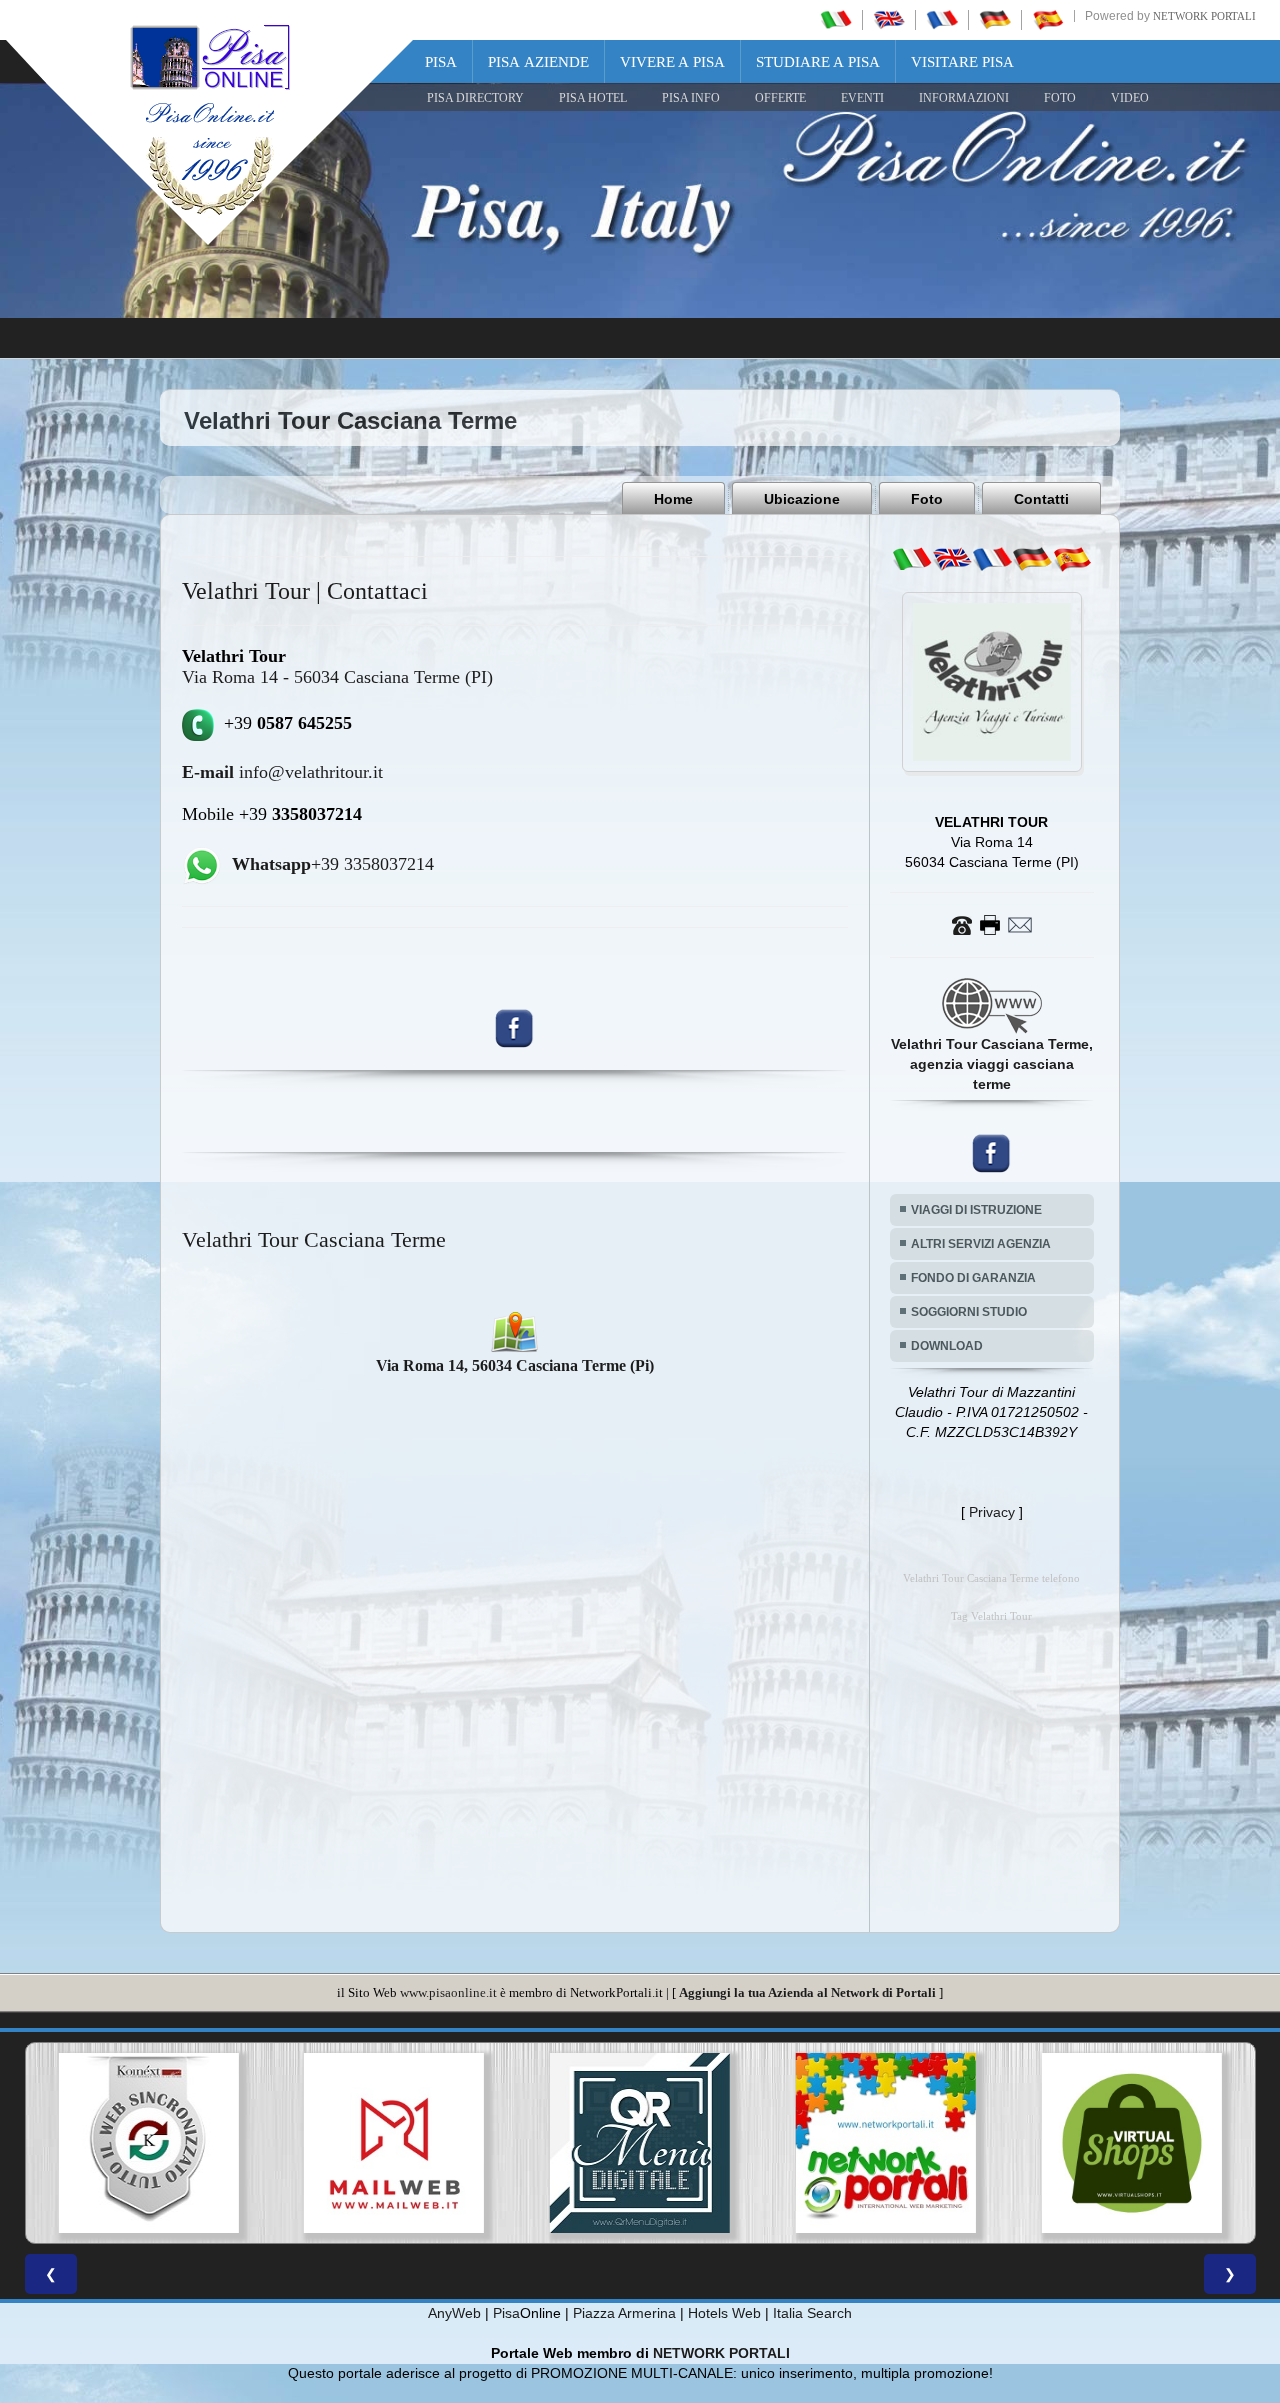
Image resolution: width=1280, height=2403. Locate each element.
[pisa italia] (836, 19)
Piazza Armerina (624, 2313)
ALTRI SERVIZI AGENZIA (981, 1244)
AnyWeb (454, 2313)
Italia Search (812, 2313)
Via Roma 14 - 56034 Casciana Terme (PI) (337, 677)
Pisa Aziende (538, 62)
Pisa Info (691, 98)
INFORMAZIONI (964, 98)
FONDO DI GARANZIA (973, 1278)
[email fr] (992, 559)
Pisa (441, 62)
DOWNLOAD (947, 1346)
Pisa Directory (475, 98)
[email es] (1072, 559)
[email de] (1032, 559)
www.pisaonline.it (448, 1992)
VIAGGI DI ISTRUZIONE (976, 1210)
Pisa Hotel (593, 98)
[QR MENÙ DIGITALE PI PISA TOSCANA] (394, 2143)
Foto (927, 499)
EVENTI (862, 98)
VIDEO (1130, 98)
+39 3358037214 (333, 864)
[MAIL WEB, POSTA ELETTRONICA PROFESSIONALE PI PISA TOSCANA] (148, 2143)
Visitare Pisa (962, 62)
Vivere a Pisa (672, 62)
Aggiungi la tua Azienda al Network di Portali (807, 1992)
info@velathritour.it (282, 772)
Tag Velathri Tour (991, 1616)
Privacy (992, 1512)
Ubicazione (802, 499)
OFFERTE (780, 98)
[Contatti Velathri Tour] (992, 924)
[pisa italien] (995, 19)
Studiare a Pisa (818, 62)
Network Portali (1204, 16)
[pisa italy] (889, 19)
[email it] (912, 559)
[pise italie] (942, 19)
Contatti (1041, 499)
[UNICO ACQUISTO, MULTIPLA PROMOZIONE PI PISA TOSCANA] (640, 2143)
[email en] (952, 559)
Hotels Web (724, 2313)
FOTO (1060, 98)
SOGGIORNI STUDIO (969, 1312)
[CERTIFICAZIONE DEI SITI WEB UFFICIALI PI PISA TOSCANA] (1132, 2143)
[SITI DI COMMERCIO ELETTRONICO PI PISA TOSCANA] (886, 2143)
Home (673, 499)
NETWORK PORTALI (721, 2353)
